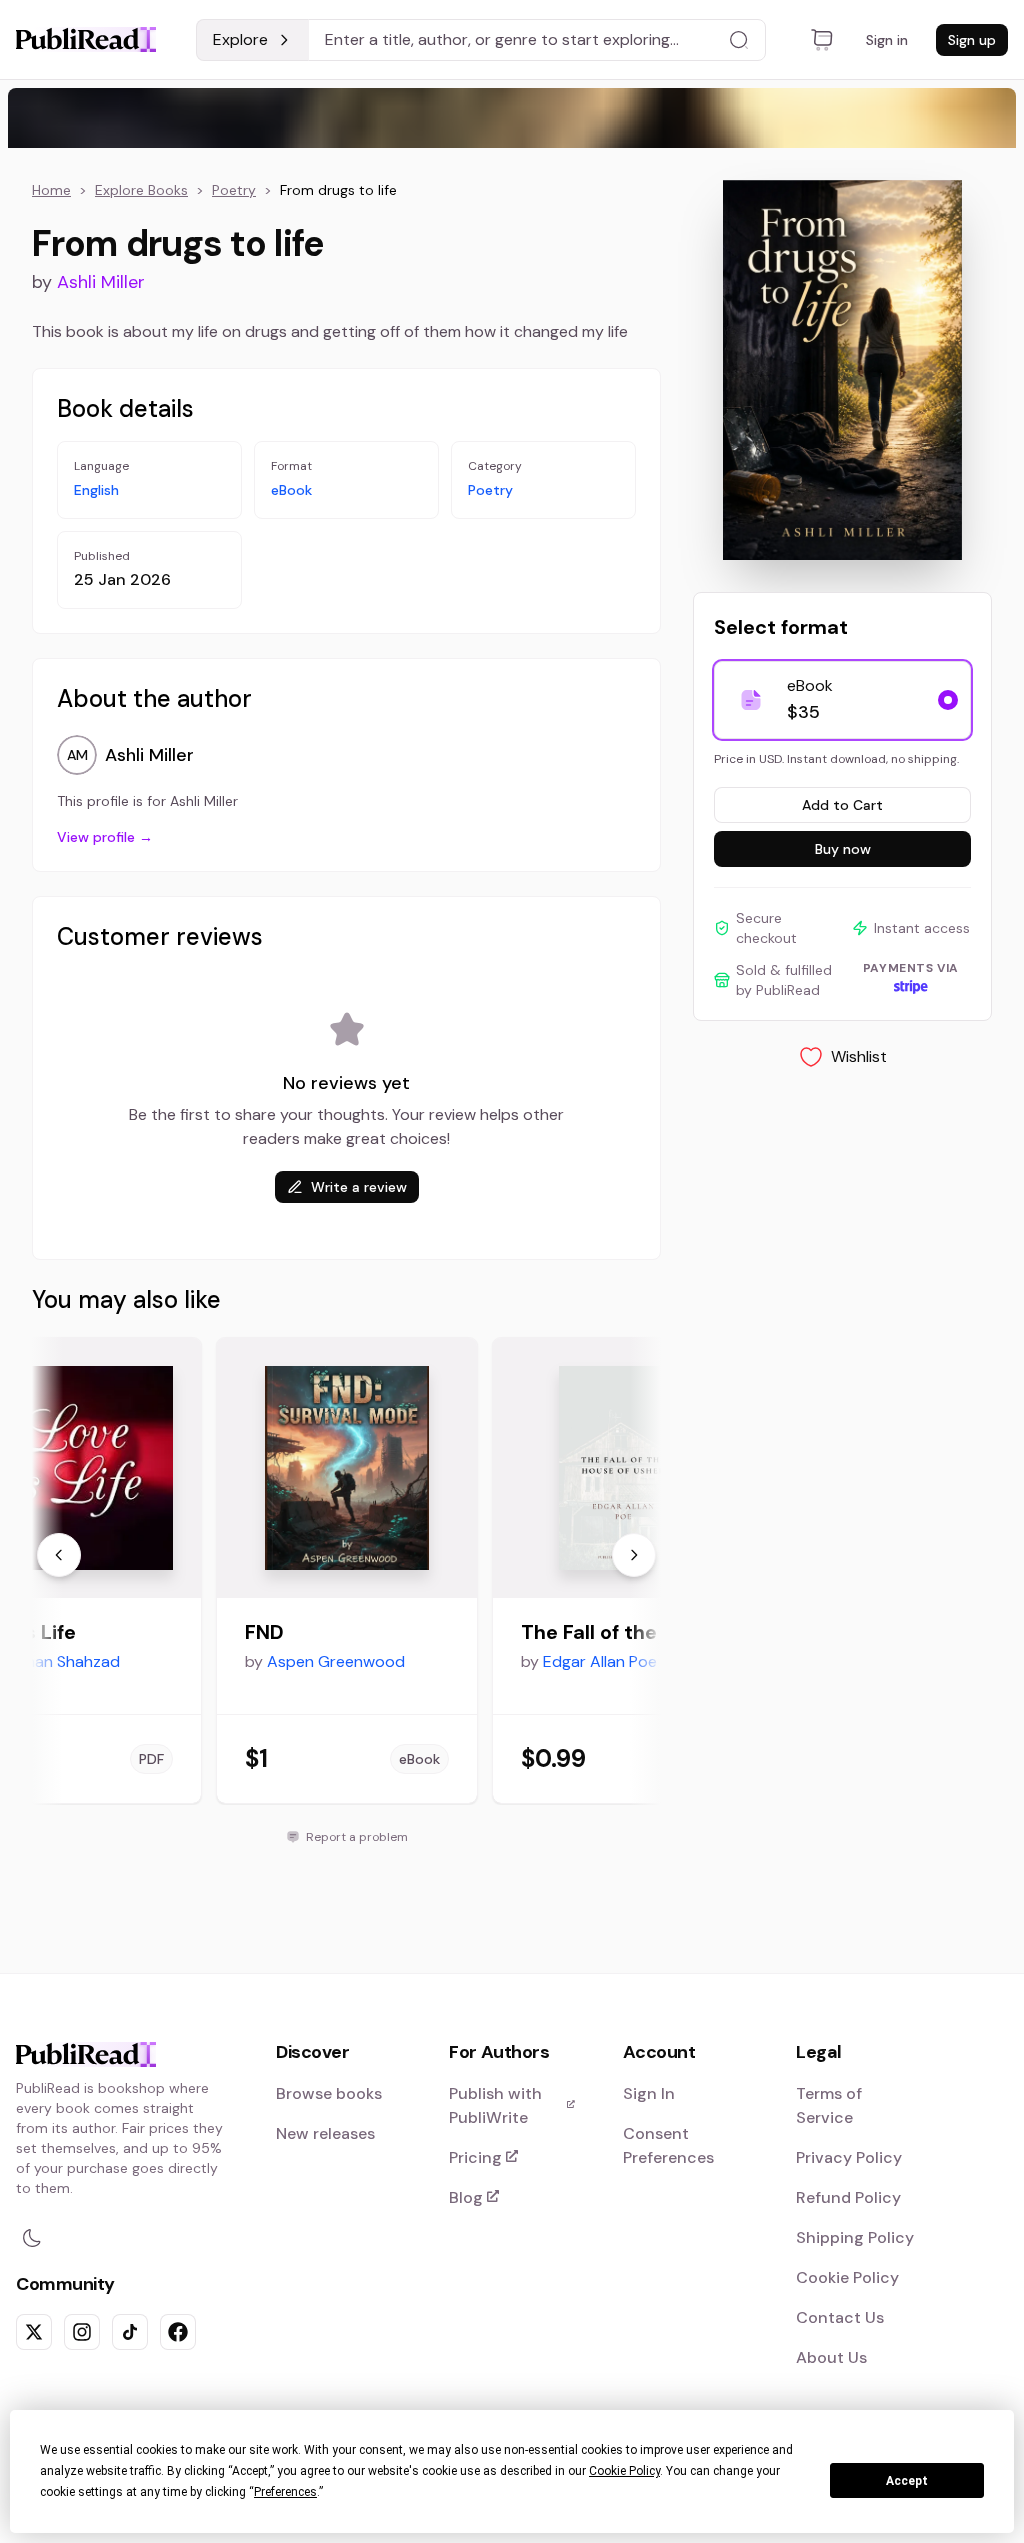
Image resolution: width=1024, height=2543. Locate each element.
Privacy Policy (849, 2157)
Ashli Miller (101, 282)
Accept (907, 2481)
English (96, 490)
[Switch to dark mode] (32, 2238)
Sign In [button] (649, 2093)
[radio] (948, 700)
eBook (291, 490)
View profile (105, 837)
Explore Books (141, 190)
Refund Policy (848, 2197)
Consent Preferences (668, 2145)
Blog (511, 2198)
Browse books (329, 2093)
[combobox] (537, 40)
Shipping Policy (855, 2237)
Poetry (234, 190)
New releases (325, 2133)
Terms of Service (829, 2105)
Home (51, 190)
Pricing (511, 2158)
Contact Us (840, 2317)
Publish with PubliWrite (511, 2105)
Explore (240, 39)
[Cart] (822, 40)
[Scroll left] (59, 1555)
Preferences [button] (285, 2492)
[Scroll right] (634, 1555)
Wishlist (859, 1056)
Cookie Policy (847, 2277)
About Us (831, 2357)
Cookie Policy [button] (624, 2471)
